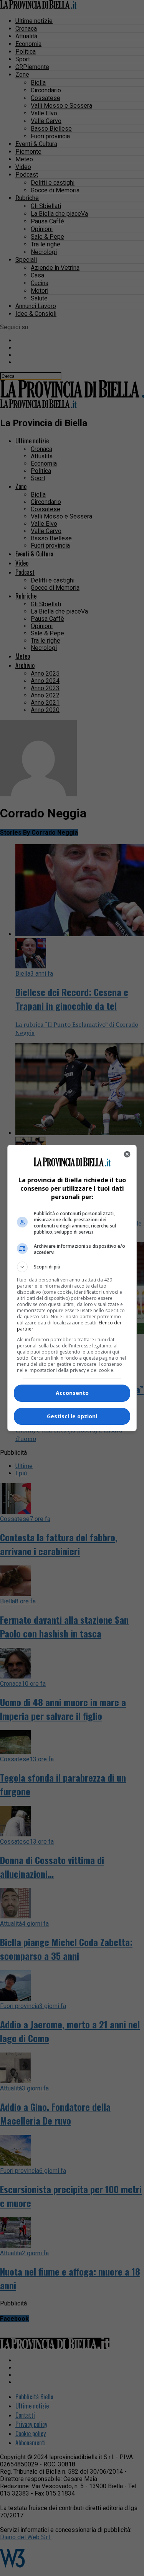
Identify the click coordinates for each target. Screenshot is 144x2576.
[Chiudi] (127, 1154)
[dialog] (72, 1288)
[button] (72, 1267)
